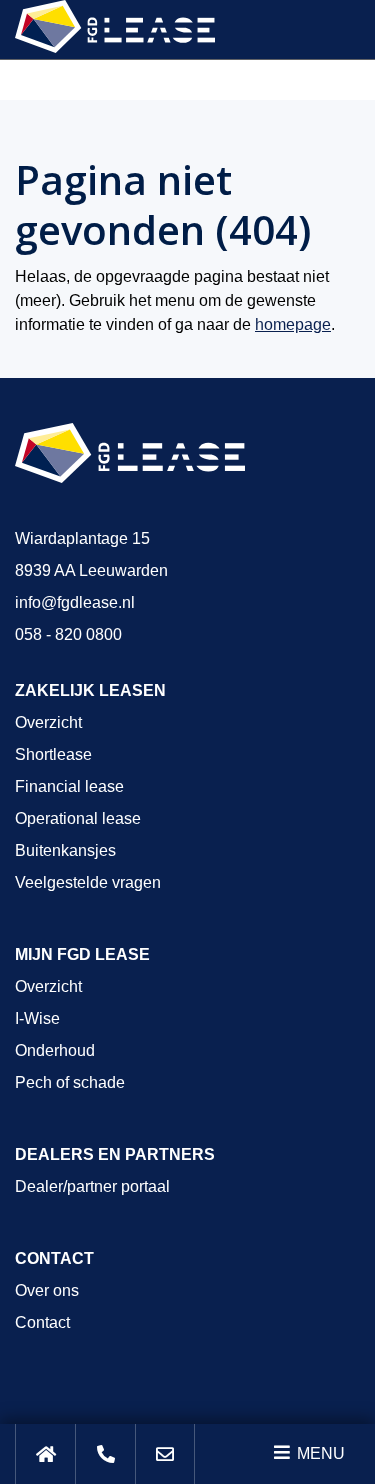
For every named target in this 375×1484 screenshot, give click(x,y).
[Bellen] (105, 1454)
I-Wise (37, 1018)
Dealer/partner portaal (92, 1186)
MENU (319, 1453)
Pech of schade (70, 1082)
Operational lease (78, 818)
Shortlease (53, 754)
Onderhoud (55, 1050)
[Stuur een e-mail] (165, 1454)
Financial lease (69, 786)
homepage (293, 324)
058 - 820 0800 (68, 634)
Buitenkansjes (65, 850)
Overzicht (48, 722)
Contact (42, 1322)
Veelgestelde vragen (88, 882)
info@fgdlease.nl (75, 602)
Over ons (47, 1290)
